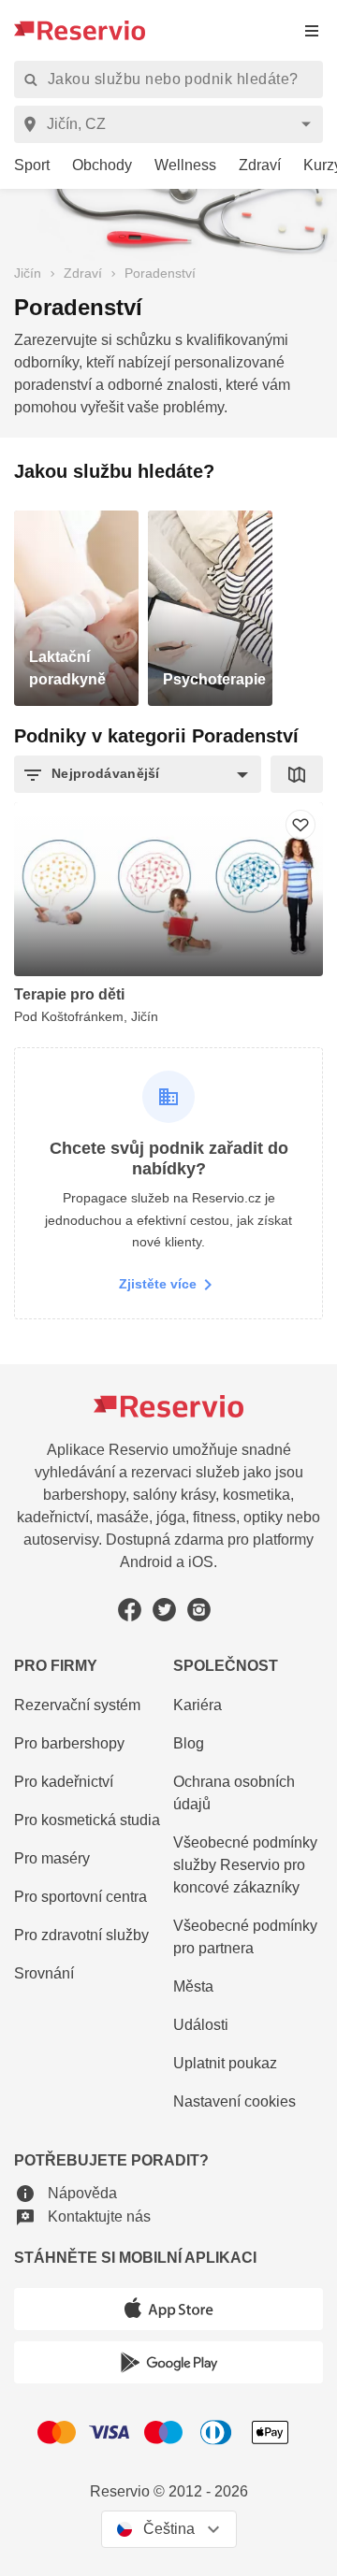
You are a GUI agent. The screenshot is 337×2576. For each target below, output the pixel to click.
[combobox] (172, 124)
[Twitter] (164, 1610)
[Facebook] (130, 1610)
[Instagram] (199, 1610)
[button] (138, 774)
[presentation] (312, 30)
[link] (25, 166)
